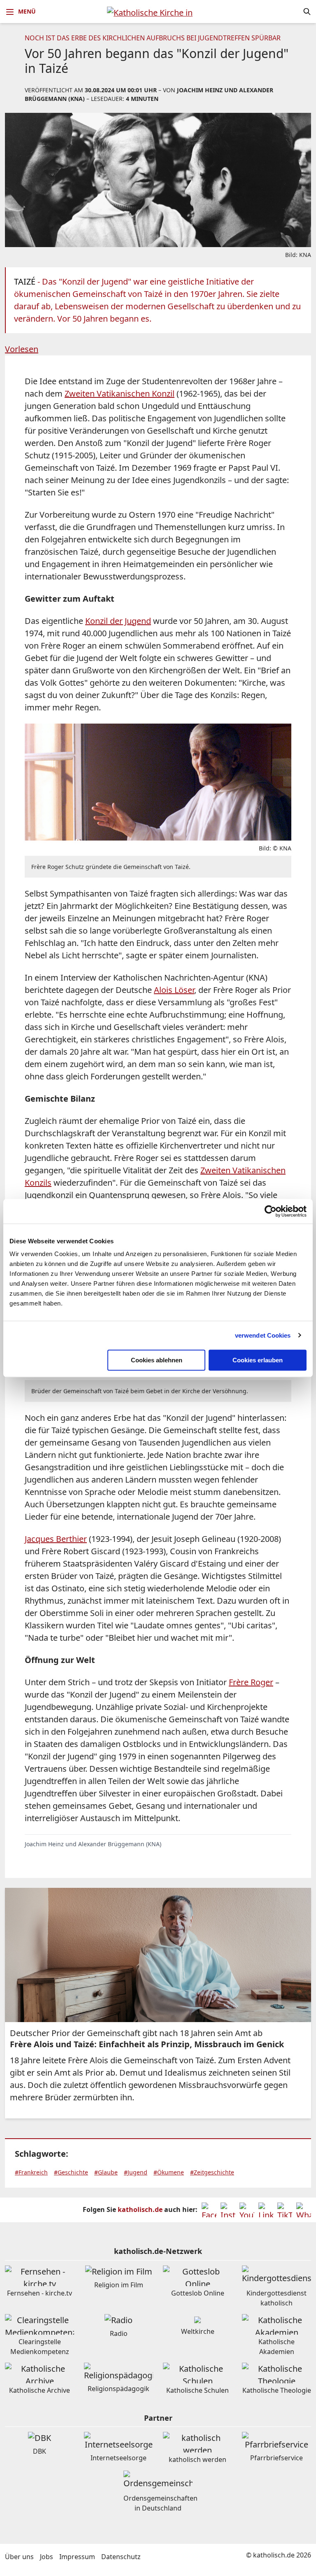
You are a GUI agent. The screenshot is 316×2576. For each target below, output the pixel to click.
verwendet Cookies (263, 1335)
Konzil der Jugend (118, 621)
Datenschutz (121, 2557)
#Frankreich (31, 2172)
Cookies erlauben (258, 1360)
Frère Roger (251, 1682)
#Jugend (136, 2172)
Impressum (77, 2557)
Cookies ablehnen (157, 1360)
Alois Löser (174, 990)
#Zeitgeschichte (212, 2172)
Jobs (46, 2557)
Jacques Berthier (56, 1539)
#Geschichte (71, 2172)
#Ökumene (169, 2172)
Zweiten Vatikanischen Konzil (120, 394)
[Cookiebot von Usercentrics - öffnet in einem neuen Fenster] (271, 1211)
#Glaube (106, 2172)
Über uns (19, 2557)
